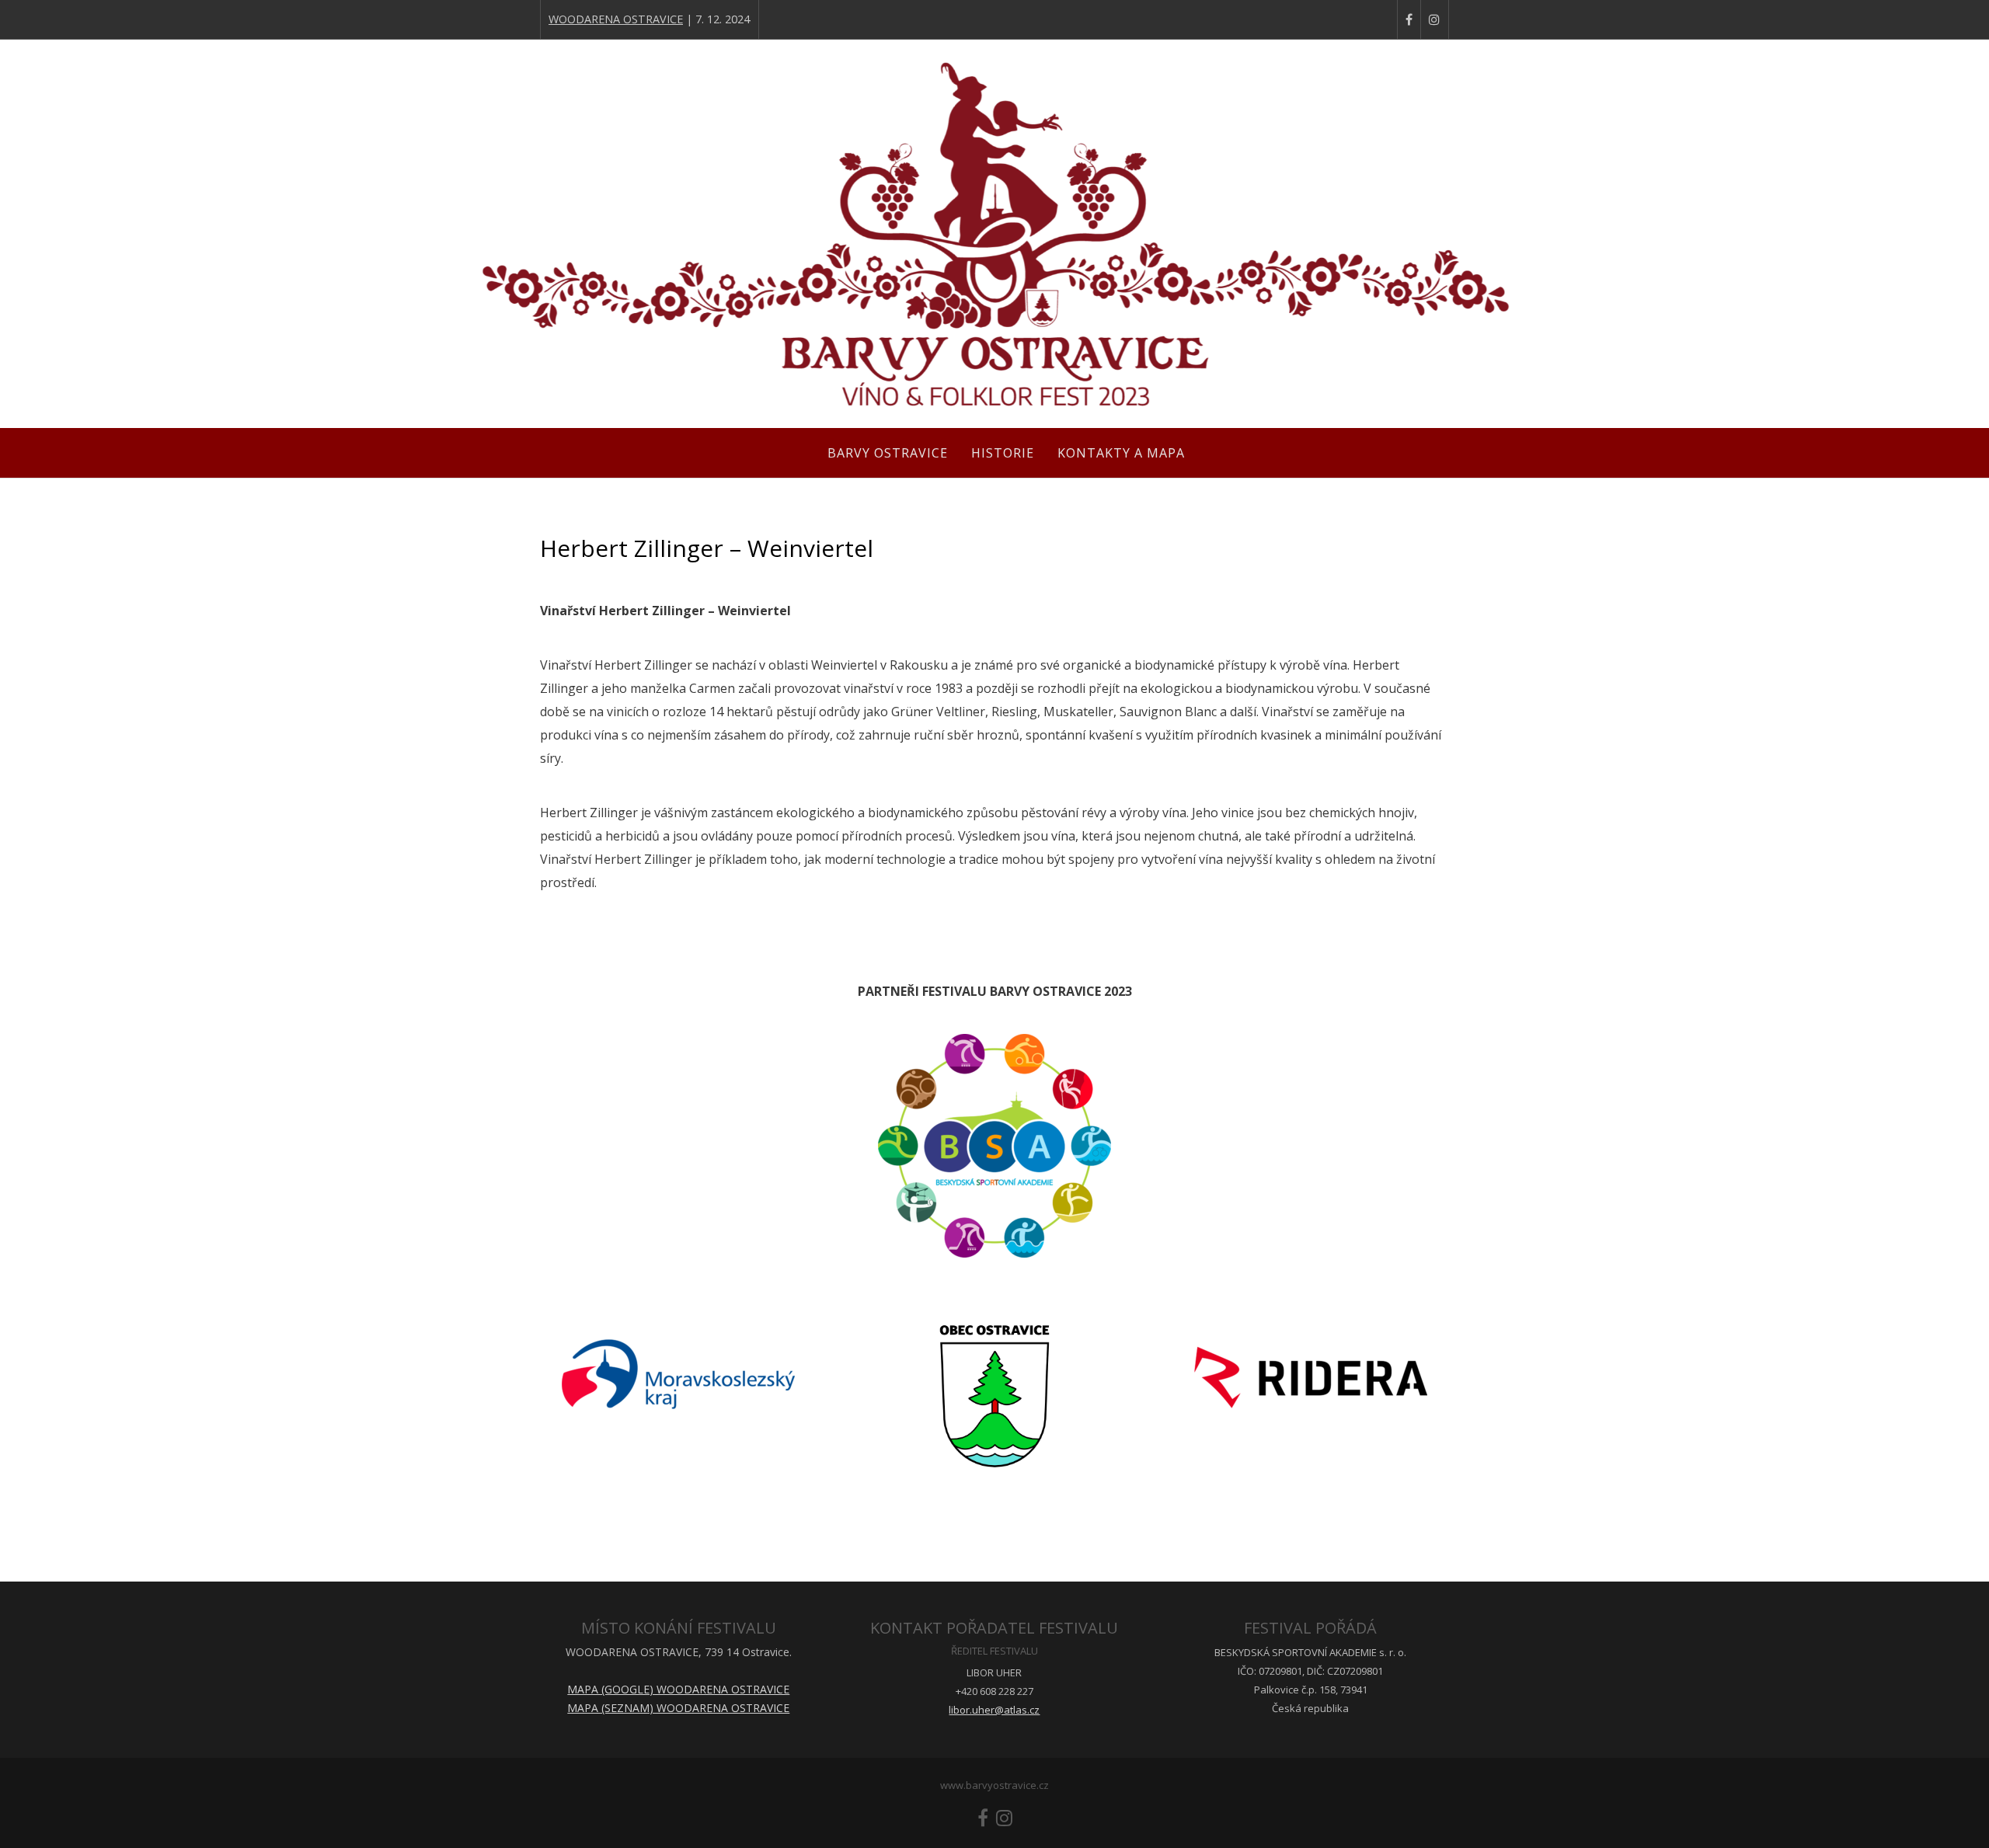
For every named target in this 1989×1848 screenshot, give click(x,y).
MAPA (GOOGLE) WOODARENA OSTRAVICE (678, 1689)
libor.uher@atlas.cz (994, 1710)
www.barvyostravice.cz (994, 1785)
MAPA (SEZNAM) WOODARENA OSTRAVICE (678, 1708)
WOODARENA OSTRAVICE (616, 19)
